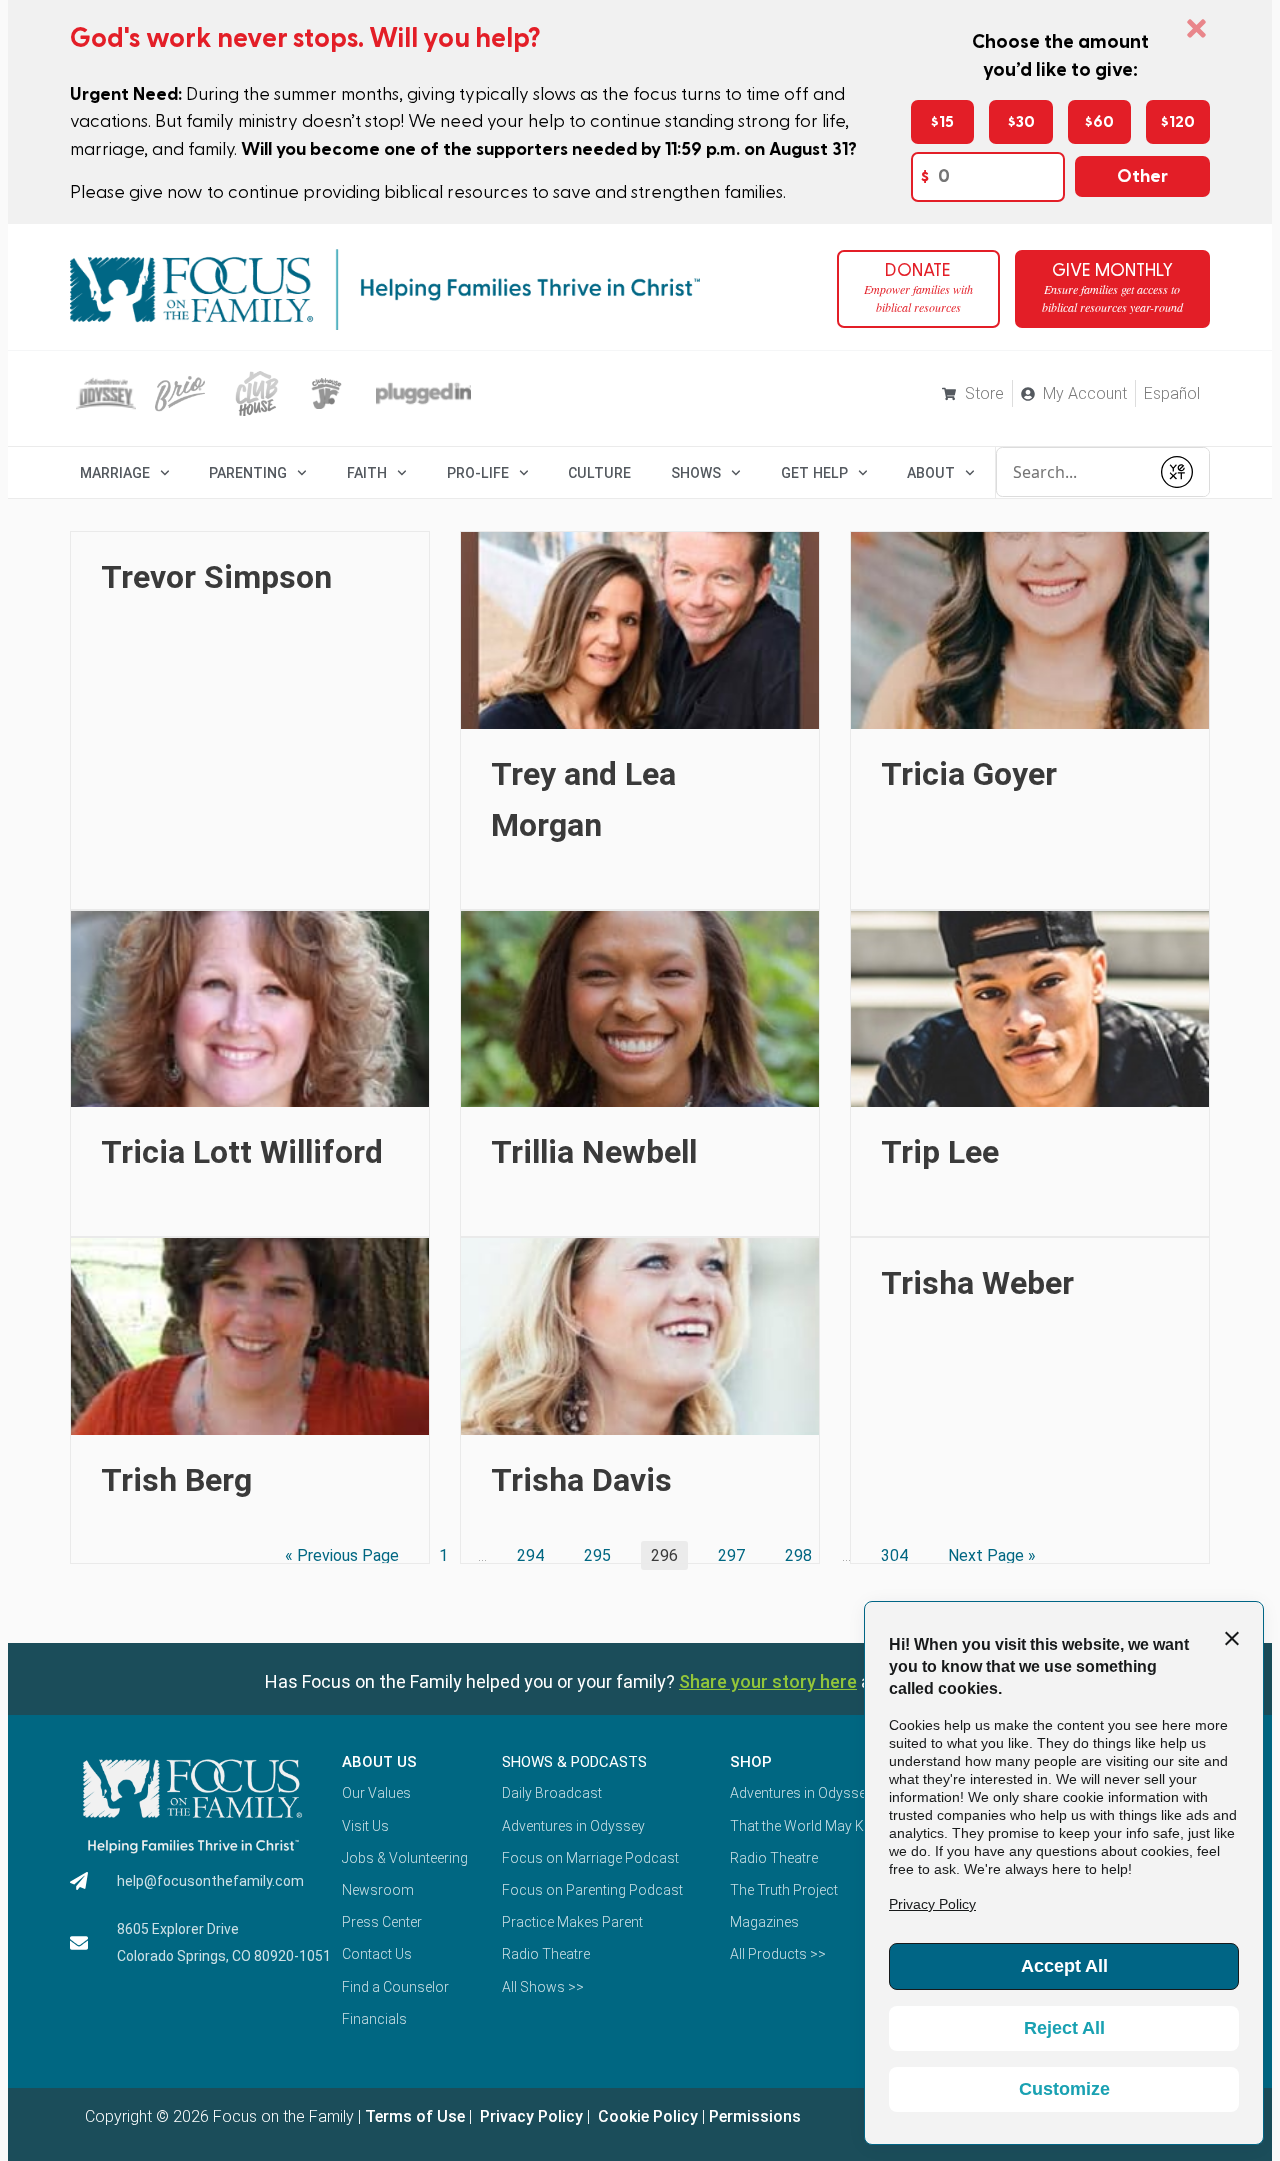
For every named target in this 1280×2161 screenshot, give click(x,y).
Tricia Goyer (969, 774)
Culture (599, 473)
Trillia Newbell (594, 1152)
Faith (367, 473)
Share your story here (768, 1681)
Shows (696, 473)
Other (1142, 176)
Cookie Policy (646, 2116)
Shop (751, 1762)
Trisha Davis (581, 1480)
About (931, 473)
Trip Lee (940, 1152)
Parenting (248, 473)
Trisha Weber (977, 1283)
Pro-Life (478, 473)
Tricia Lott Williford (242, 1152)
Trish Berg (176, 1480)
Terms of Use (415, 2116)
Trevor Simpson (216, 577)
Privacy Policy (529, 2116)
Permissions (755, 2116)
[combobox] (1073, 472)
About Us (379, 1762)
